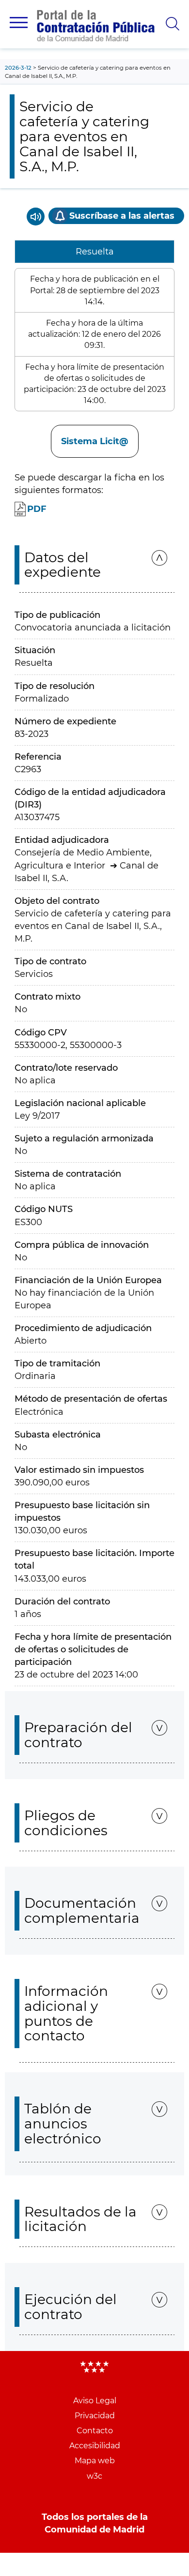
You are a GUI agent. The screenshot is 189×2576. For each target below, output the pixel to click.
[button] (19, 22)
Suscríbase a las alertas (122, 216)
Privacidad (95, 2416)
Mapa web (95, 2461)
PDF (37, 509)
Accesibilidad (95, 2446)
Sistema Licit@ (95, 441)
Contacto (95, 2431)
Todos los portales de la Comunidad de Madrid (95, 2523)
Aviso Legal (95, 2401)
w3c (94, 2476)
